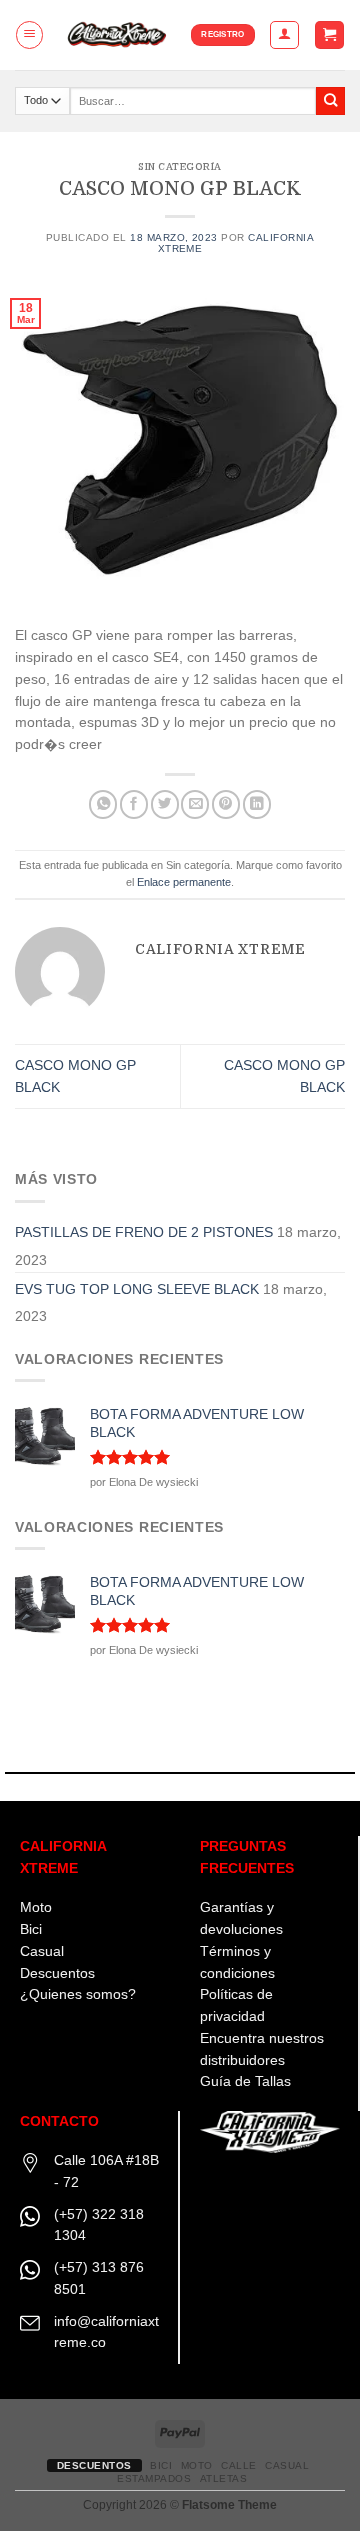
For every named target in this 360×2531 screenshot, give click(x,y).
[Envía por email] (195, 804)
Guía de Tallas (245, 2081)
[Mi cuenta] (284, 34)
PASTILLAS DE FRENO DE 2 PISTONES (144, 1232)
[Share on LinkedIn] (257, 804)
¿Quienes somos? (78, 1994)
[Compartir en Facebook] (134, 804)
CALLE (239, 2465)
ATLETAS (224, 2478)
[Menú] (29, 34)
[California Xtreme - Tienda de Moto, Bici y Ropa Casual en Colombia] (118, 35)
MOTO (197, 2465)
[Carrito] (329, 35)
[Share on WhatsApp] (103, 804)
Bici (31, 1929)
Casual (42, 1951)
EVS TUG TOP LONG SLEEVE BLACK (137, 1289)
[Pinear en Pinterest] (226, 804)
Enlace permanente (184, 882)
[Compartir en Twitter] (165, 804)
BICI (161, 2465)
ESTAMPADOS (154, 2478)
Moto (36, 1907)
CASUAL (287, 2465)
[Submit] (330, 101)
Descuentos (57, 1973)
